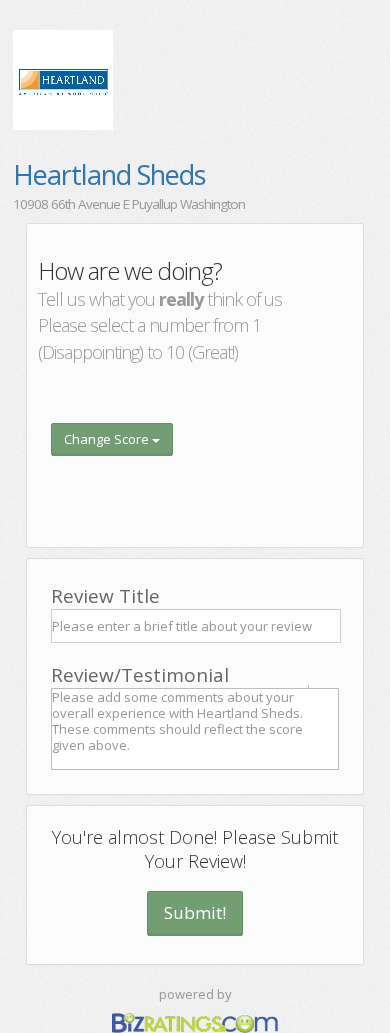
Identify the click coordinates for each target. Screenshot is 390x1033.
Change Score (108, 439)
